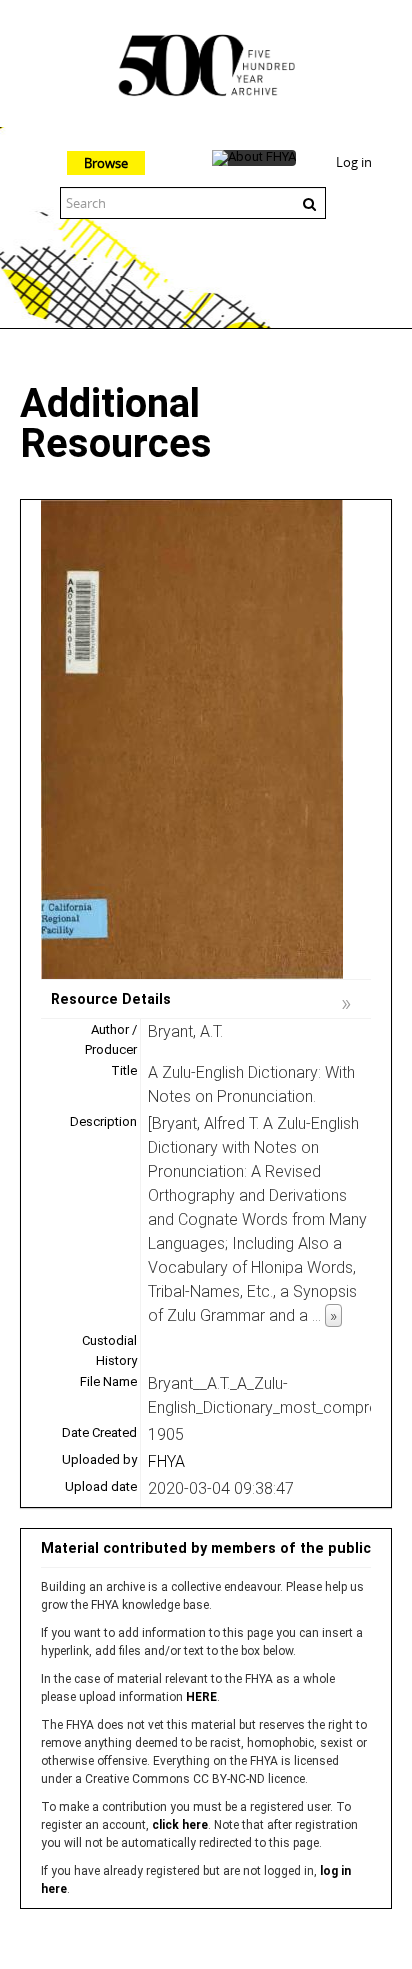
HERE (201, 1697)
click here (180, 1825)
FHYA (166, 1461)
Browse (106, 163)
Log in (354, 162)
